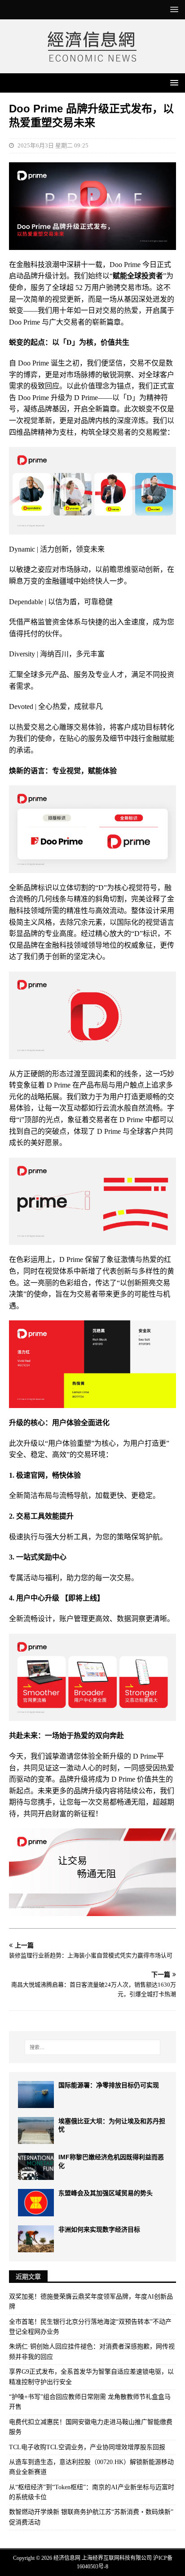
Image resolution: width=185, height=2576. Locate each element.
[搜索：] (93, 2047)
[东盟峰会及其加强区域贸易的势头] (36, 2202)
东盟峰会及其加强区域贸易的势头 (106, 2193)
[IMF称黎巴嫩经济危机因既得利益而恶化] (36, 2166)
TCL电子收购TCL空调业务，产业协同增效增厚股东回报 (87, 2447)
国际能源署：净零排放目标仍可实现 (109, 2085)
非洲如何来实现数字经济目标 (99, 2229)
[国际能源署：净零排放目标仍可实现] (36, 2095)
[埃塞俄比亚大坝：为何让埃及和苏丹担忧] (36, 2130)
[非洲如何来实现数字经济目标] (36, 2239)
